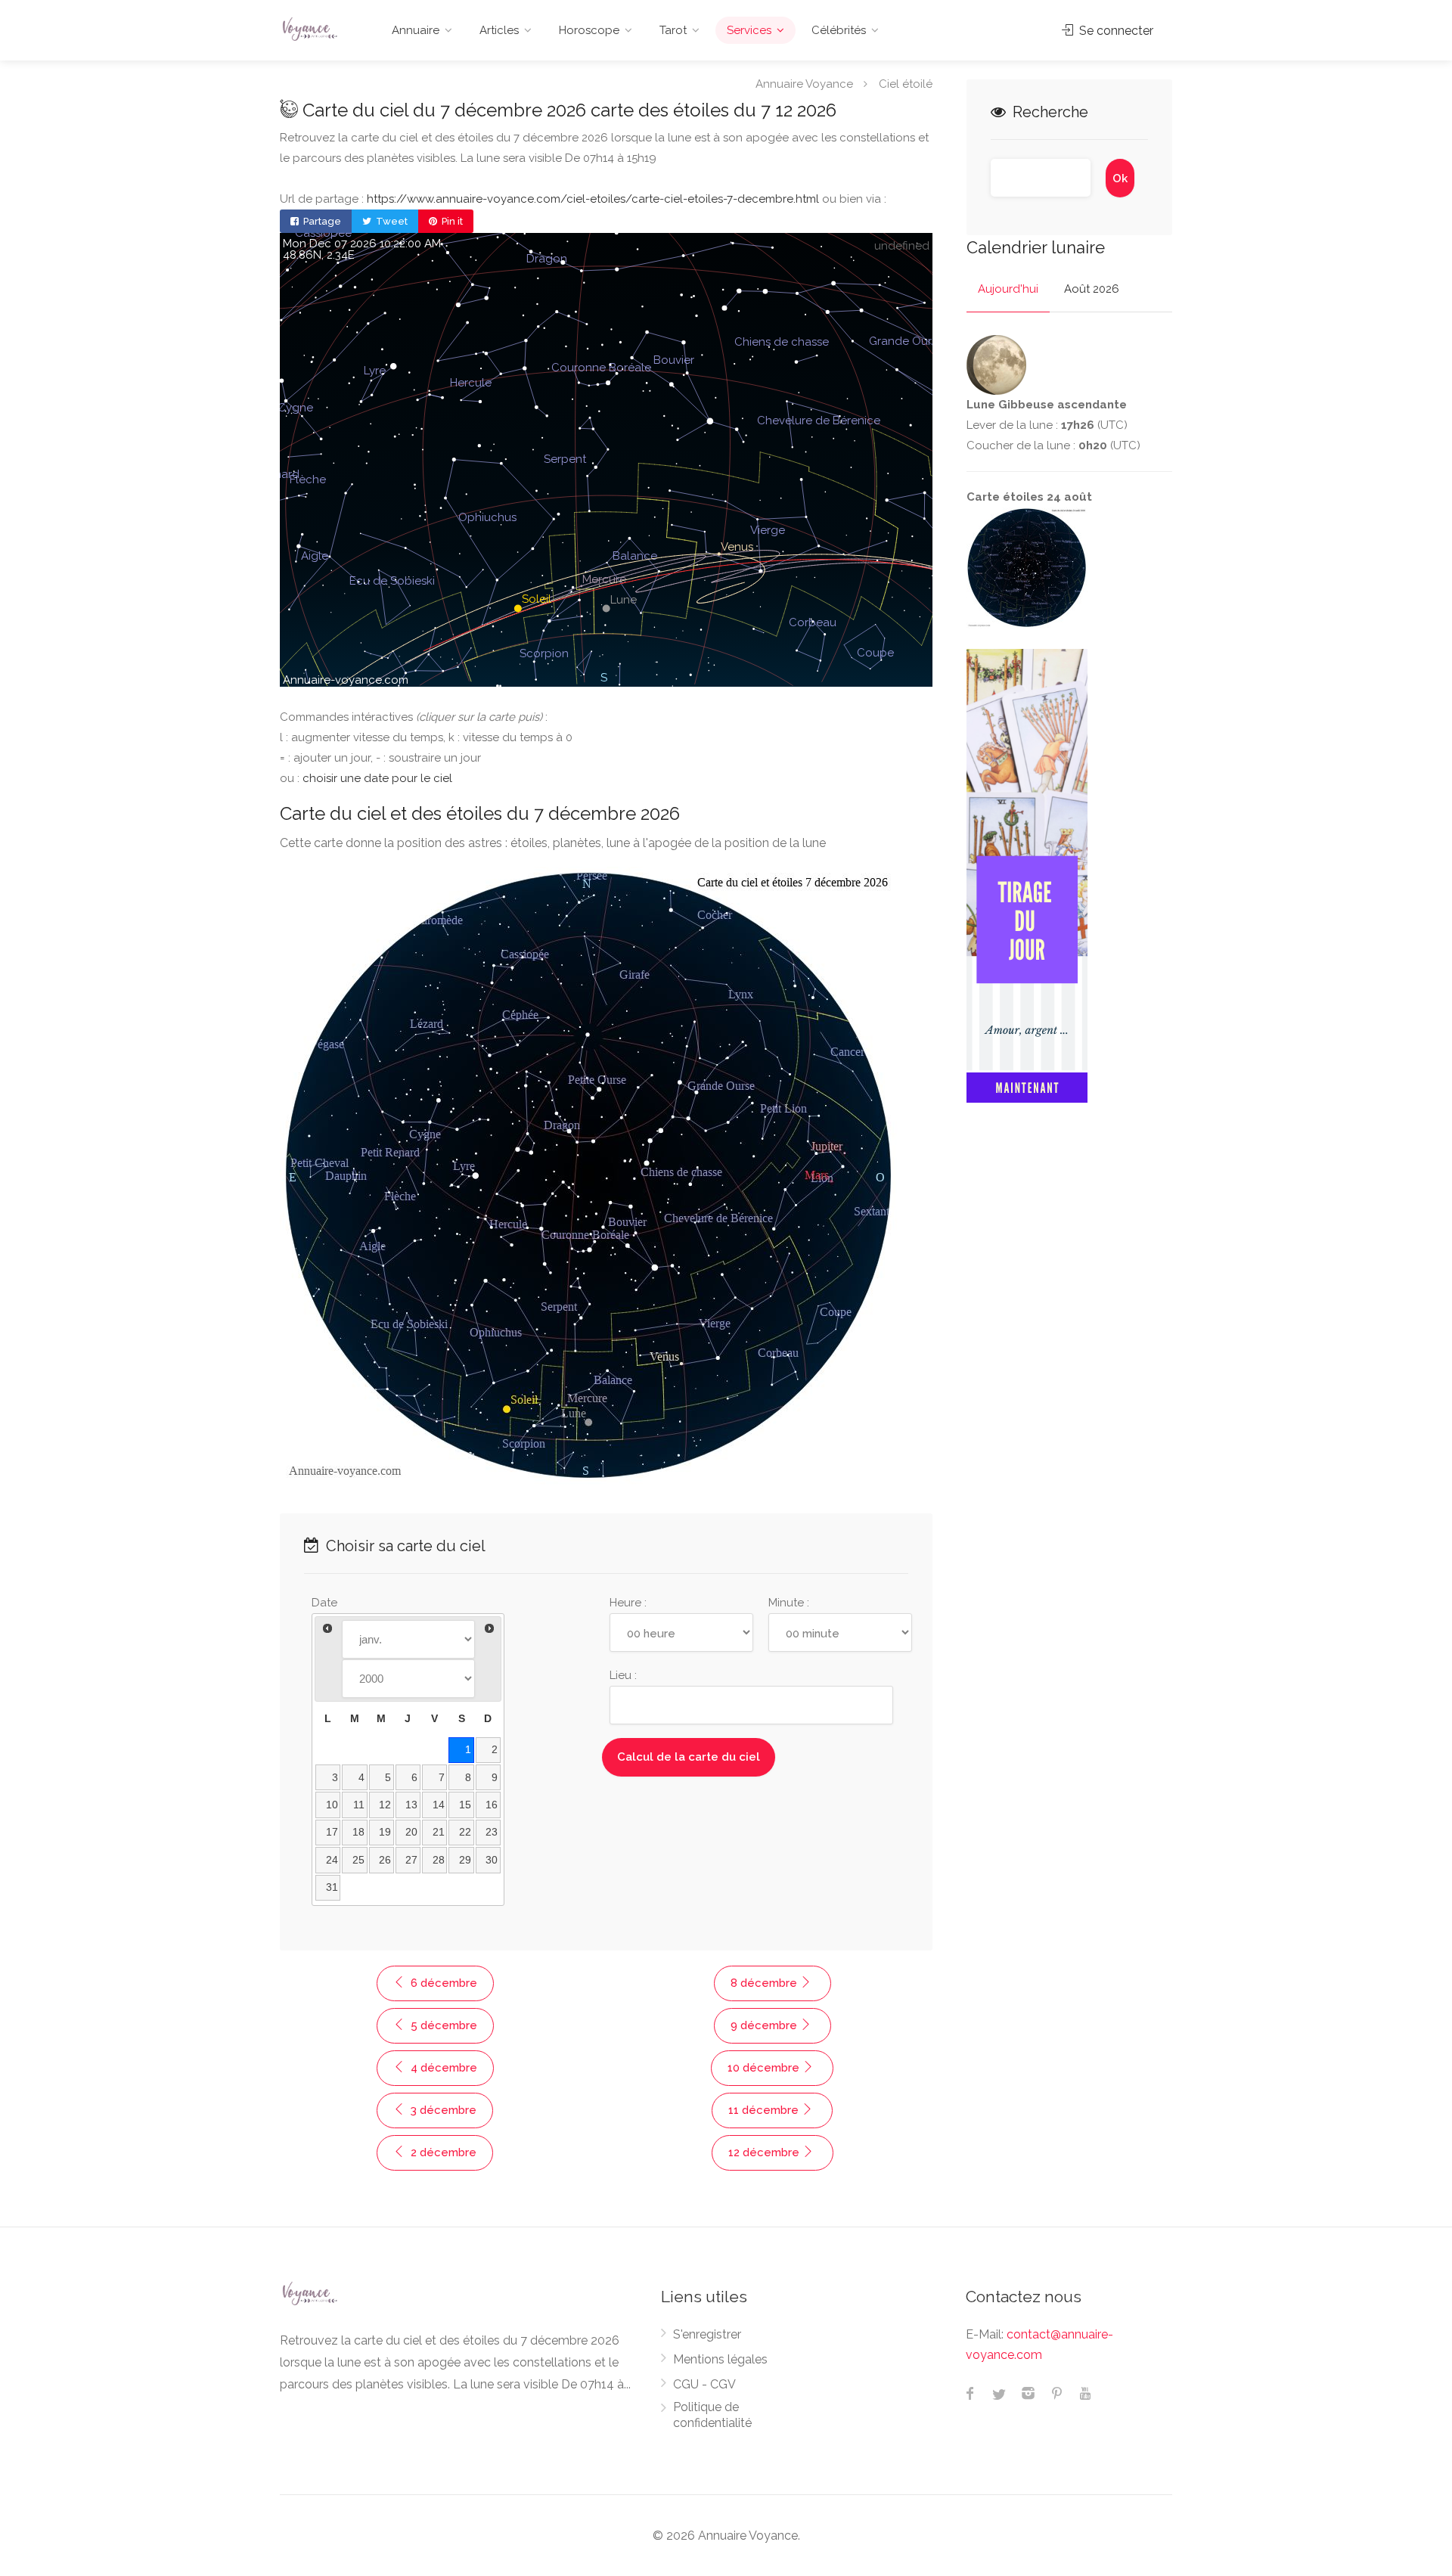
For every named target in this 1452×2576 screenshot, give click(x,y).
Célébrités (839, 30)
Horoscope (589, 30)
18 (358, 1832)
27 (411, 1860)
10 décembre (765, 2068)
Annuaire (416, 30)
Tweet (391, 221)
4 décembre (442, 2068)
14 (439, 1805)
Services (749, 30)
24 (332, 1860)
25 (358, 1860)
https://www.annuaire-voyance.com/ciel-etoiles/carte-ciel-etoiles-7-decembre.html (593, 199)
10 (332, 1805)
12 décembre (765, 2152)
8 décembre (765, 1983)
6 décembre (442, 1983)
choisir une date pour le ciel (377, 778)
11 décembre (765, 2110)
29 (465, 1860)
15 (465, 1805)
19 (385, 1832)
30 (492, 1860)
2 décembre (442, 2152)
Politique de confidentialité (712, 2415)
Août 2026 (1092, 289)
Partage (321, 221)
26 (385, 1860)
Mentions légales (720, 2359)
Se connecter (1115, 31)
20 (411, 1832)
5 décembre (442, 2025)
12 (385, 1805)
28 (439, 1860)
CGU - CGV (704, 2384)
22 (465, 1832)
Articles (499, 30)
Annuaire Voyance (804, 83)
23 (492, 1832)
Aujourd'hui (1008, 289)
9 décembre (765, 2025)
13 (411, 1805)
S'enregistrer (707, 2334)
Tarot (673, 30)
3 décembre (442, 2110)
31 (332, 1887)
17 (332, 1832)
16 (492, 1805)
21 (439, 1832)
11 (359, 1805)
